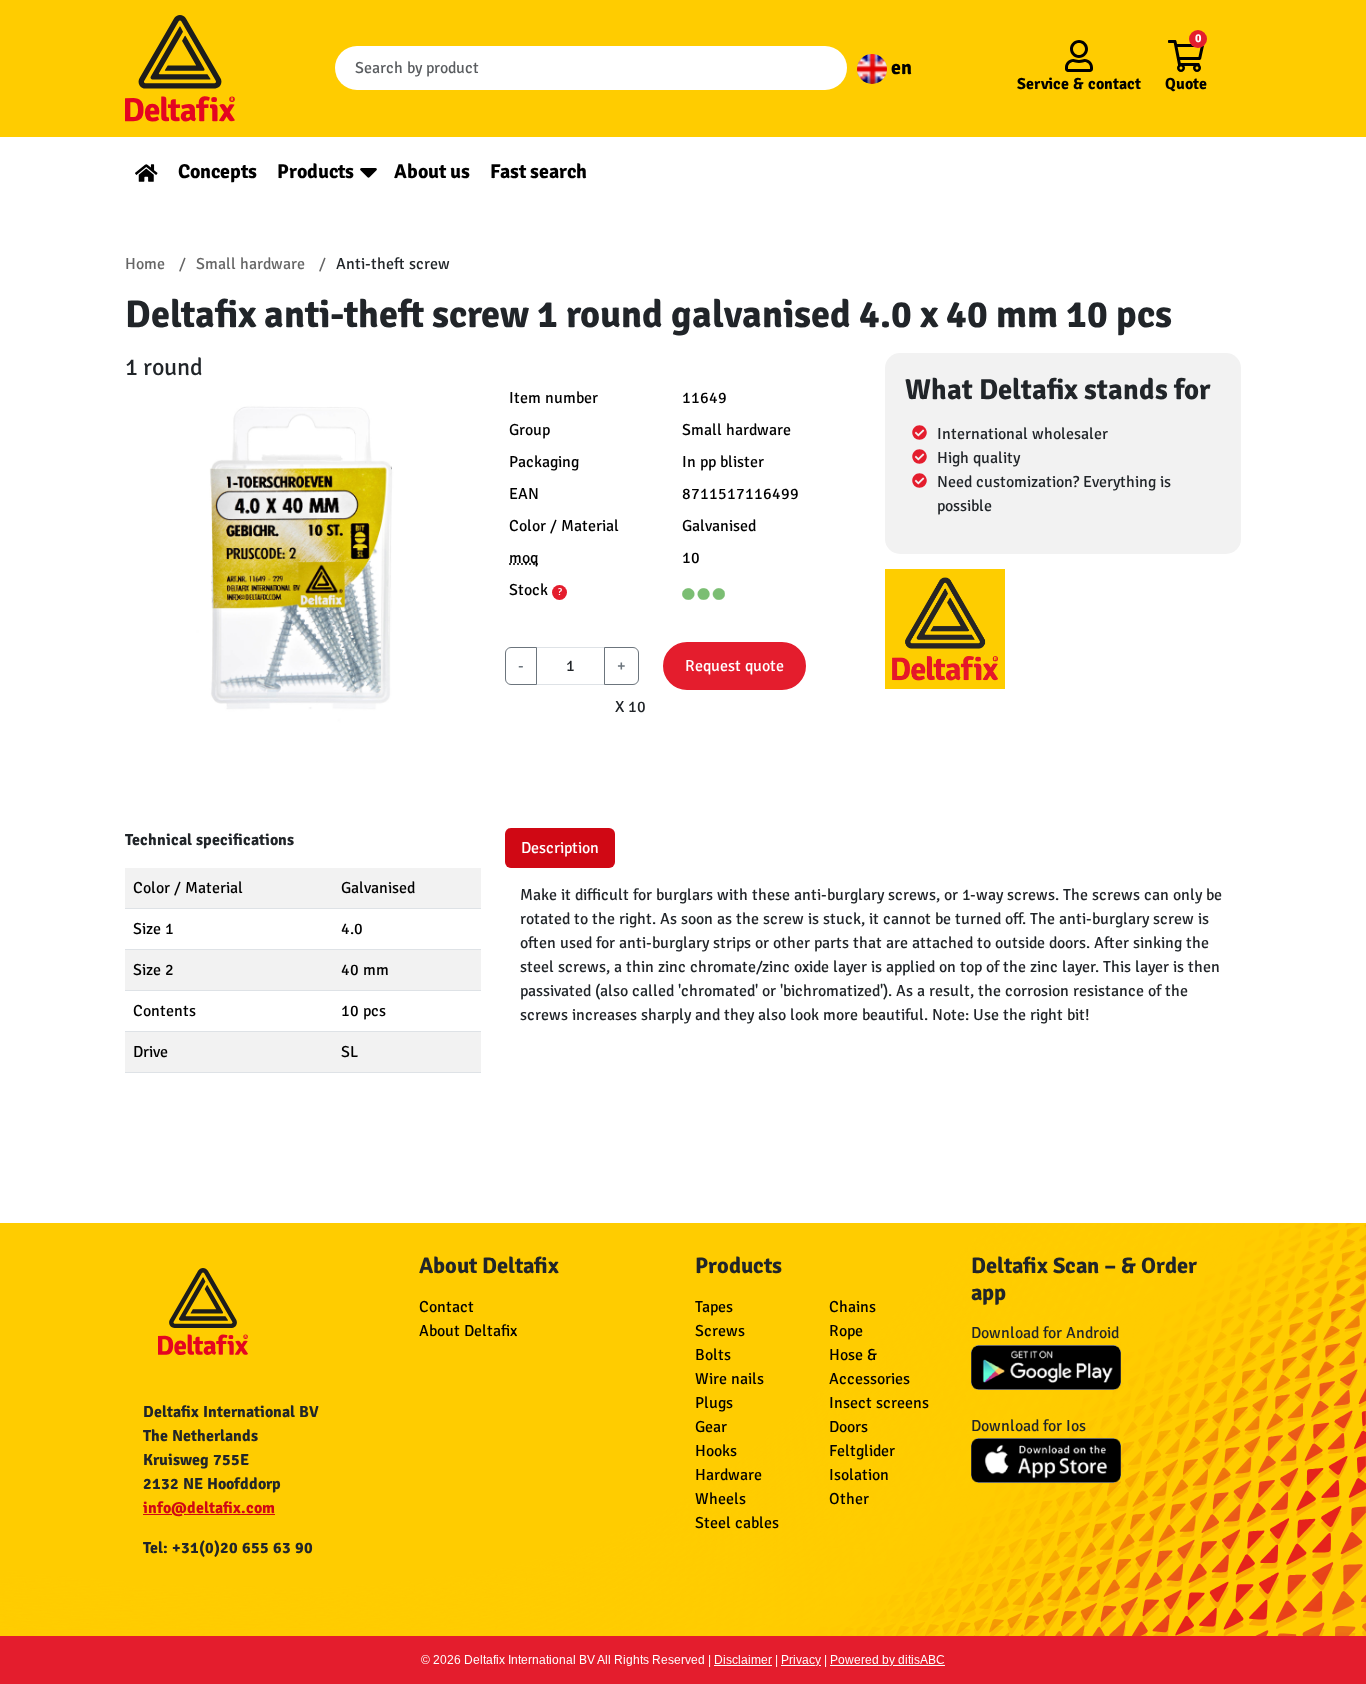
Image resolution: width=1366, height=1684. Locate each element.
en (899, 67)
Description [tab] (560, 848)
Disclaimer (743, 1660)
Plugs (714, 1403)
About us (432, 171)
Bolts (713, 1355)
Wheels (720, 1499)
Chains (852, 1307)
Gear (711, 1427)
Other (849, 1499)
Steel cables (737, 1523)
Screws (720, 1331)
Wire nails (729, 1379)
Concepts (217, 171)
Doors (848, 1427)
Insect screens (879, 1403)
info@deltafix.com (209, 1508)
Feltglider (862, 1451)
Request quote (734, 666)
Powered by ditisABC (887, 1660)
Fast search (538, 171)
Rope (846, 1331)
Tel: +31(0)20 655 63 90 (228, 1548)
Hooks (716, 1451)
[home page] (146, 171)
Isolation (859, 1475)
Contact (446, 1307)
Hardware (728, 1475)
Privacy (801, 1660)
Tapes (714, 1307)
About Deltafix (468, 1331)
